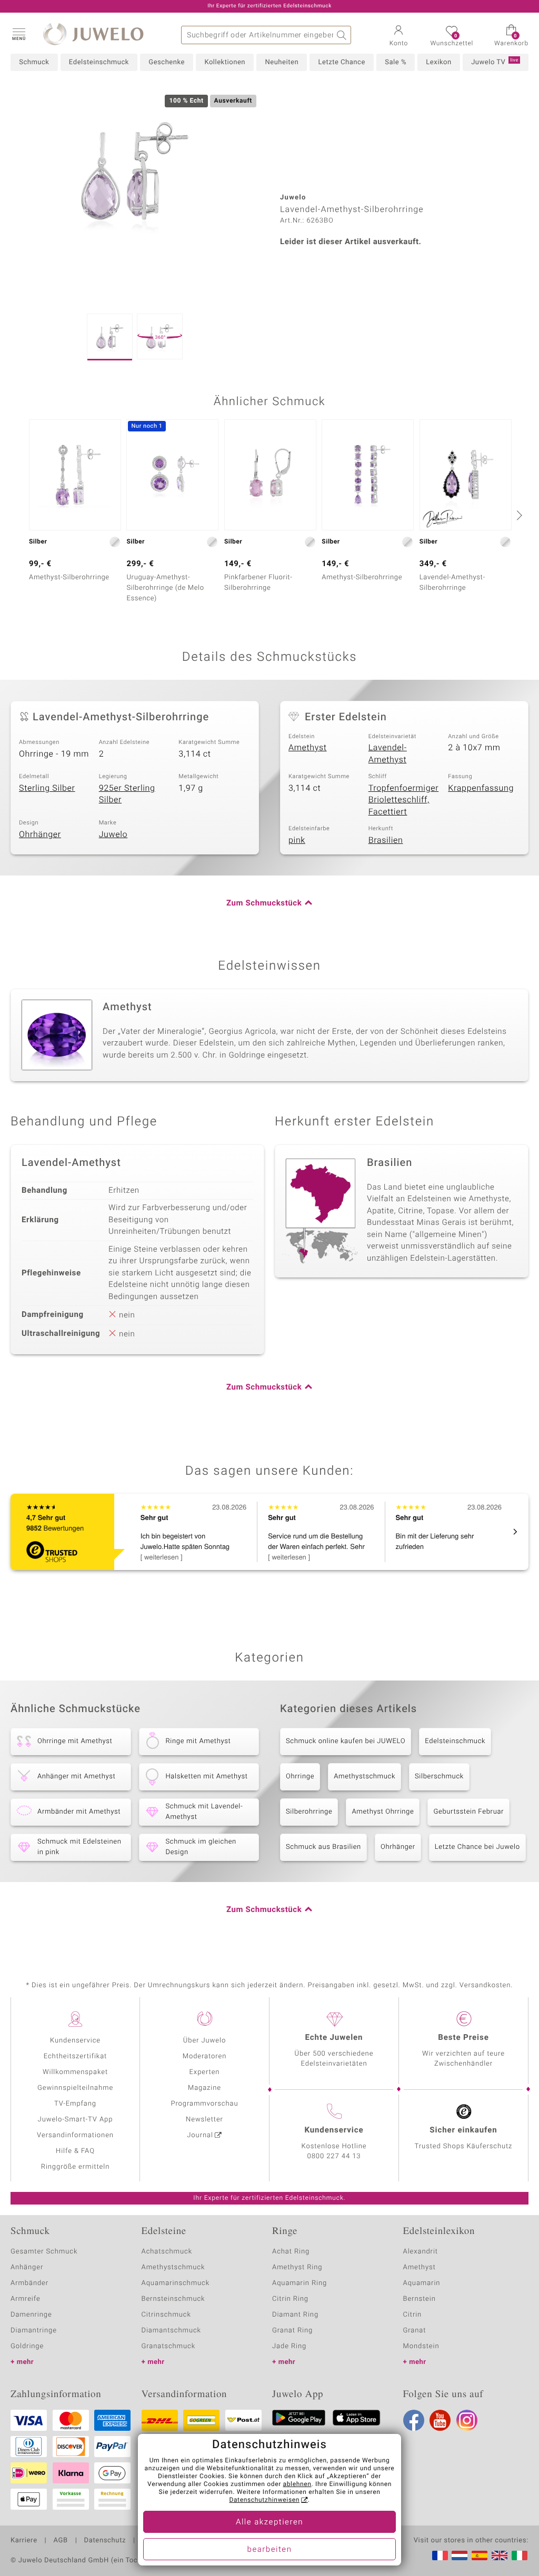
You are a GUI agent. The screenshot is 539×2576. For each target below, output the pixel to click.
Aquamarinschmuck (176, 2283)
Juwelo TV (495, 62)
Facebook (414, 2420)
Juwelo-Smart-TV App (76, 2120)
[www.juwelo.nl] (460, 2555)
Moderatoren (205, 2056)
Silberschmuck (439, 1777)
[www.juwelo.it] (520, 2555)
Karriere (24, 2541)
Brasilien (386, 840)
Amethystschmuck (365, 1777)
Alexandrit (421, 2252)
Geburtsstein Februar (468, 1812)
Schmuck (34, 62)
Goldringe (27, 2346)
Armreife (26, 2299)
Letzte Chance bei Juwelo (477, 1847)
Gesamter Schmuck (44, 2252)
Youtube (440, 2420)
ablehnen (297, 2484)
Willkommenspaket (75, 2072)
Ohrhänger (40, 834)
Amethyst (308, 748)
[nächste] (518, 515)
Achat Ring (291, 2252)
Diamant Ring (295, 2315)
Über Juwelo (204, 2041)
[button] (18, 34)
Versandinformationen (75, 2135)
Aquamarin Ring (300, 2283)
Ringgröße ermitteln (75, 2167)
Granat (415, 2331)
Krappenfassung (481, 788)
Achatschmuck (167, 2252)
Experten (205, 2072)
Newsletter (204, 2120)
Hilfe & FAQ (75, 2151)
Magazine (204, 2088)
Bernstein (420, 2299)
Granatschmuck (169, 2346)
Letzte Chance (341, 62)
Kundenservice (75, 2041)
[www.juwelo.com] (500, 2555)
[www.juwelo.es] (480, 2555)
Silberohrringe (309, 1812)
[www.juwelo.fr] (440, 2555)
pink (297, 840)
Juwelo (113, 834)
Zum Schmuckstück (264, 903)
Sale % (396, 62)
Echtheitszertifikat (75, 2056)
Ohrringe (300, 1777)
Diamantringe (34, 2331)
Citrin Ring (290, 2299)
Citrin (413, 2315)
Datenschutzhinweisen (264, 2500)
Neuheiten (282, 62)
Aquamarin (422, 2283)
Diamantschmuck (171, 2331)
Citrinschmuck (166, 2315)
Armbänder (29, 2283)
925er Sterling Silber (127, 794)
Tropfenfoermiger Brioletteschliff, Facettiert (404, 800)
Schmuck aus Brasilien (323, 1847)
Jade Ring (289, 2346)
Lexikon (438, 62)
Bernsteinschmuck (173, 2299)
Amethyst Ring (297, 2267)
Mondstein (421, 2346)
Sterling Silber (47, 788)
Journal (200, 2135)
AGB (60, 2541)
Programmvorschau (204, 2104)
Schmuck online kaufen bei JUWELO (346, 1741)
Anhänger (27, 2267)
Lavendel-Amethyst (388, 754)
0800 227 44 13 (334, 2156)
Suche (342, 35)
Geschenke (167, 62)
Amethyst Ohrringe (383, 1812)
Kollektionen (225, 62)
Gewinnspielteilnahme (75, 2088)
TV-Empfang (75, 2104)
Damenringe (31, 2315)
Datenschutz (105, 2541)
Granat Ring (292, 2331)
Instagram (467, 2420)
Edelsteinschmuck (99, 62)
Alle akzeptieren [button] (269, 2522)
